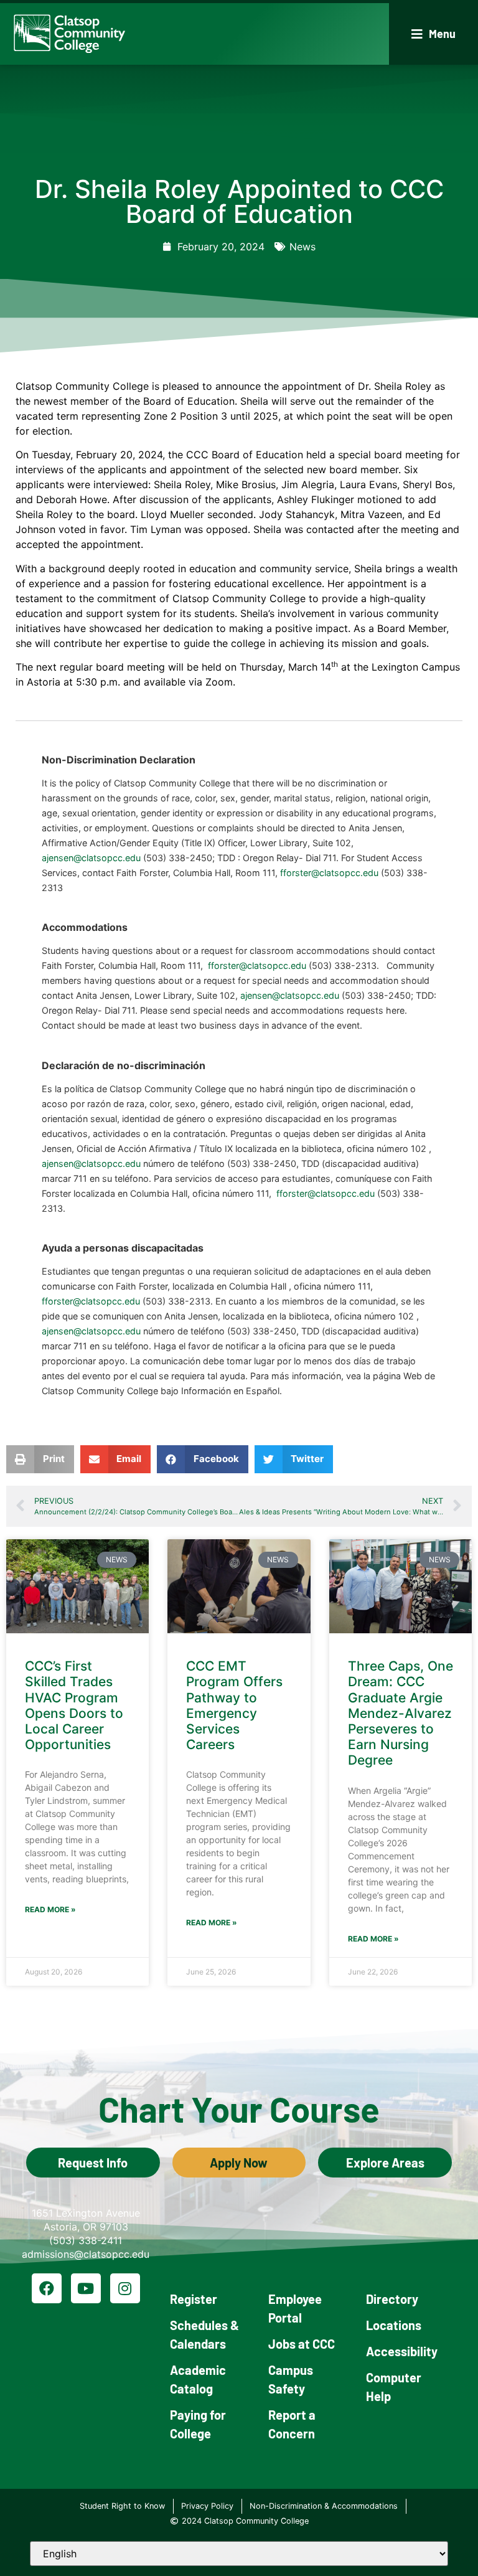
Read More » (50, 1909)
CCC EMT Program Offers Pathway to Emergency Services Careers (234, 1705)
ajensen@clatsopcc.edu (91, 858)
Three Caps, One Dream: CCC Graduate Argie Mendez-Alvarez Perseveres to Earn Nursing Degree (401, 1713)
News (302, 247)
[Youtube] (86, 2288)
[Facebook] (47, 2288)
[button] (433, 34)
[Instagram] (125, 2288)
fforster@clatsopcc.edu (329, 873)
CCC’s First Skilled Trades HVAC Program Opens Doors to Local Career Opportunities (74, 1705)
